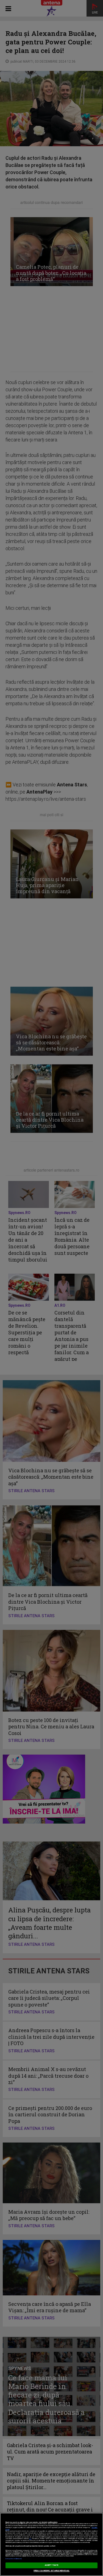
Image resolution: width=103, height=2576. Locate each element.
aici (30, 2539)
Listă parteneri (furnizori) (14, 2559)
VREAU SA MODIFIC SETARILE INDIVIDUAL (51, 2571)
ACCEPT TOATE (52, 2565)
